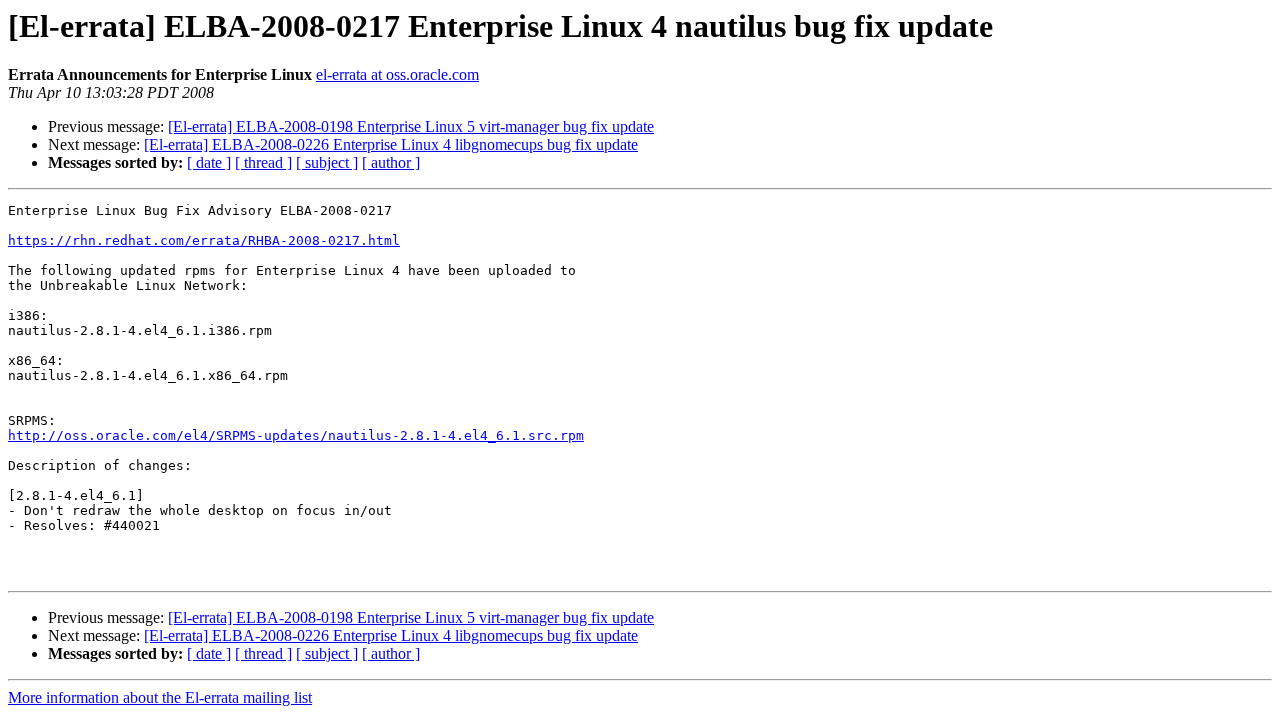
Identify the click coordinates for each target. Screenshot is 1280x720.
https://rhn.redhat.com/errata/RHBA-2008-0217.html (204, 240)
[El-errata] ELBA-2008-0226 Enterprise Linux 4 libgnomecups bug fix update (391, 144)
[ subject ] (327, 162)
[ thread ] (263, 162)
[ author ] (391, 162)
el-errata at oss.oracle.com (397, 74)
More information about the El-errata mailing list (160, 697)
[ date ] (209, 162)
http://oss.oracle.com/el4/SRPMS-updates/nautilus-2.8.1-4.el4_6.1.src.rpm (296, 435)
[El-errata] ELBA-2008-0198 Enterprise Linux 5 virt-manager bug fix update (411, 126)
